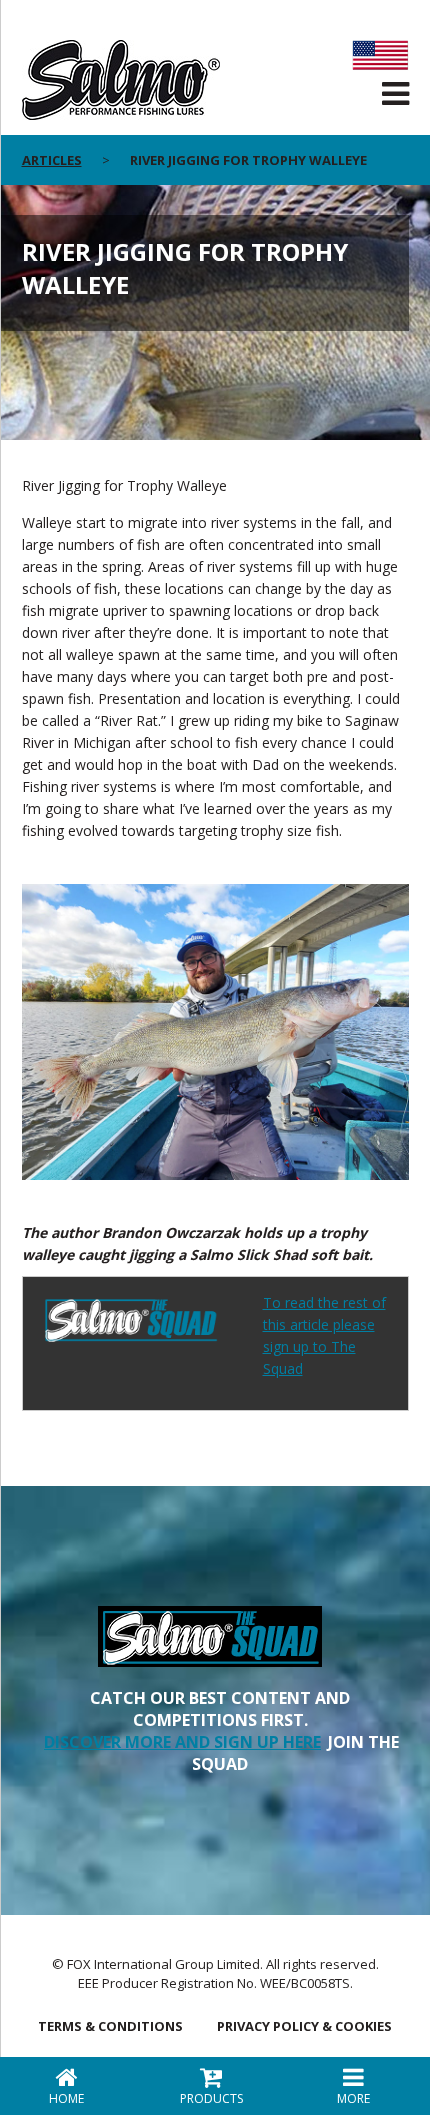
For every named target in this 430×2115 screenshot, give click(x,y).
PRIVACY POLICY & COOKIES (304, 2026)
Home (66, 2098)
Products (211, 2098)
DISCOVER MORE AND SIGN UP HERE (182, 1742)
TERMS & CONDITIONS (110, 2026)
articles (52, 160)
